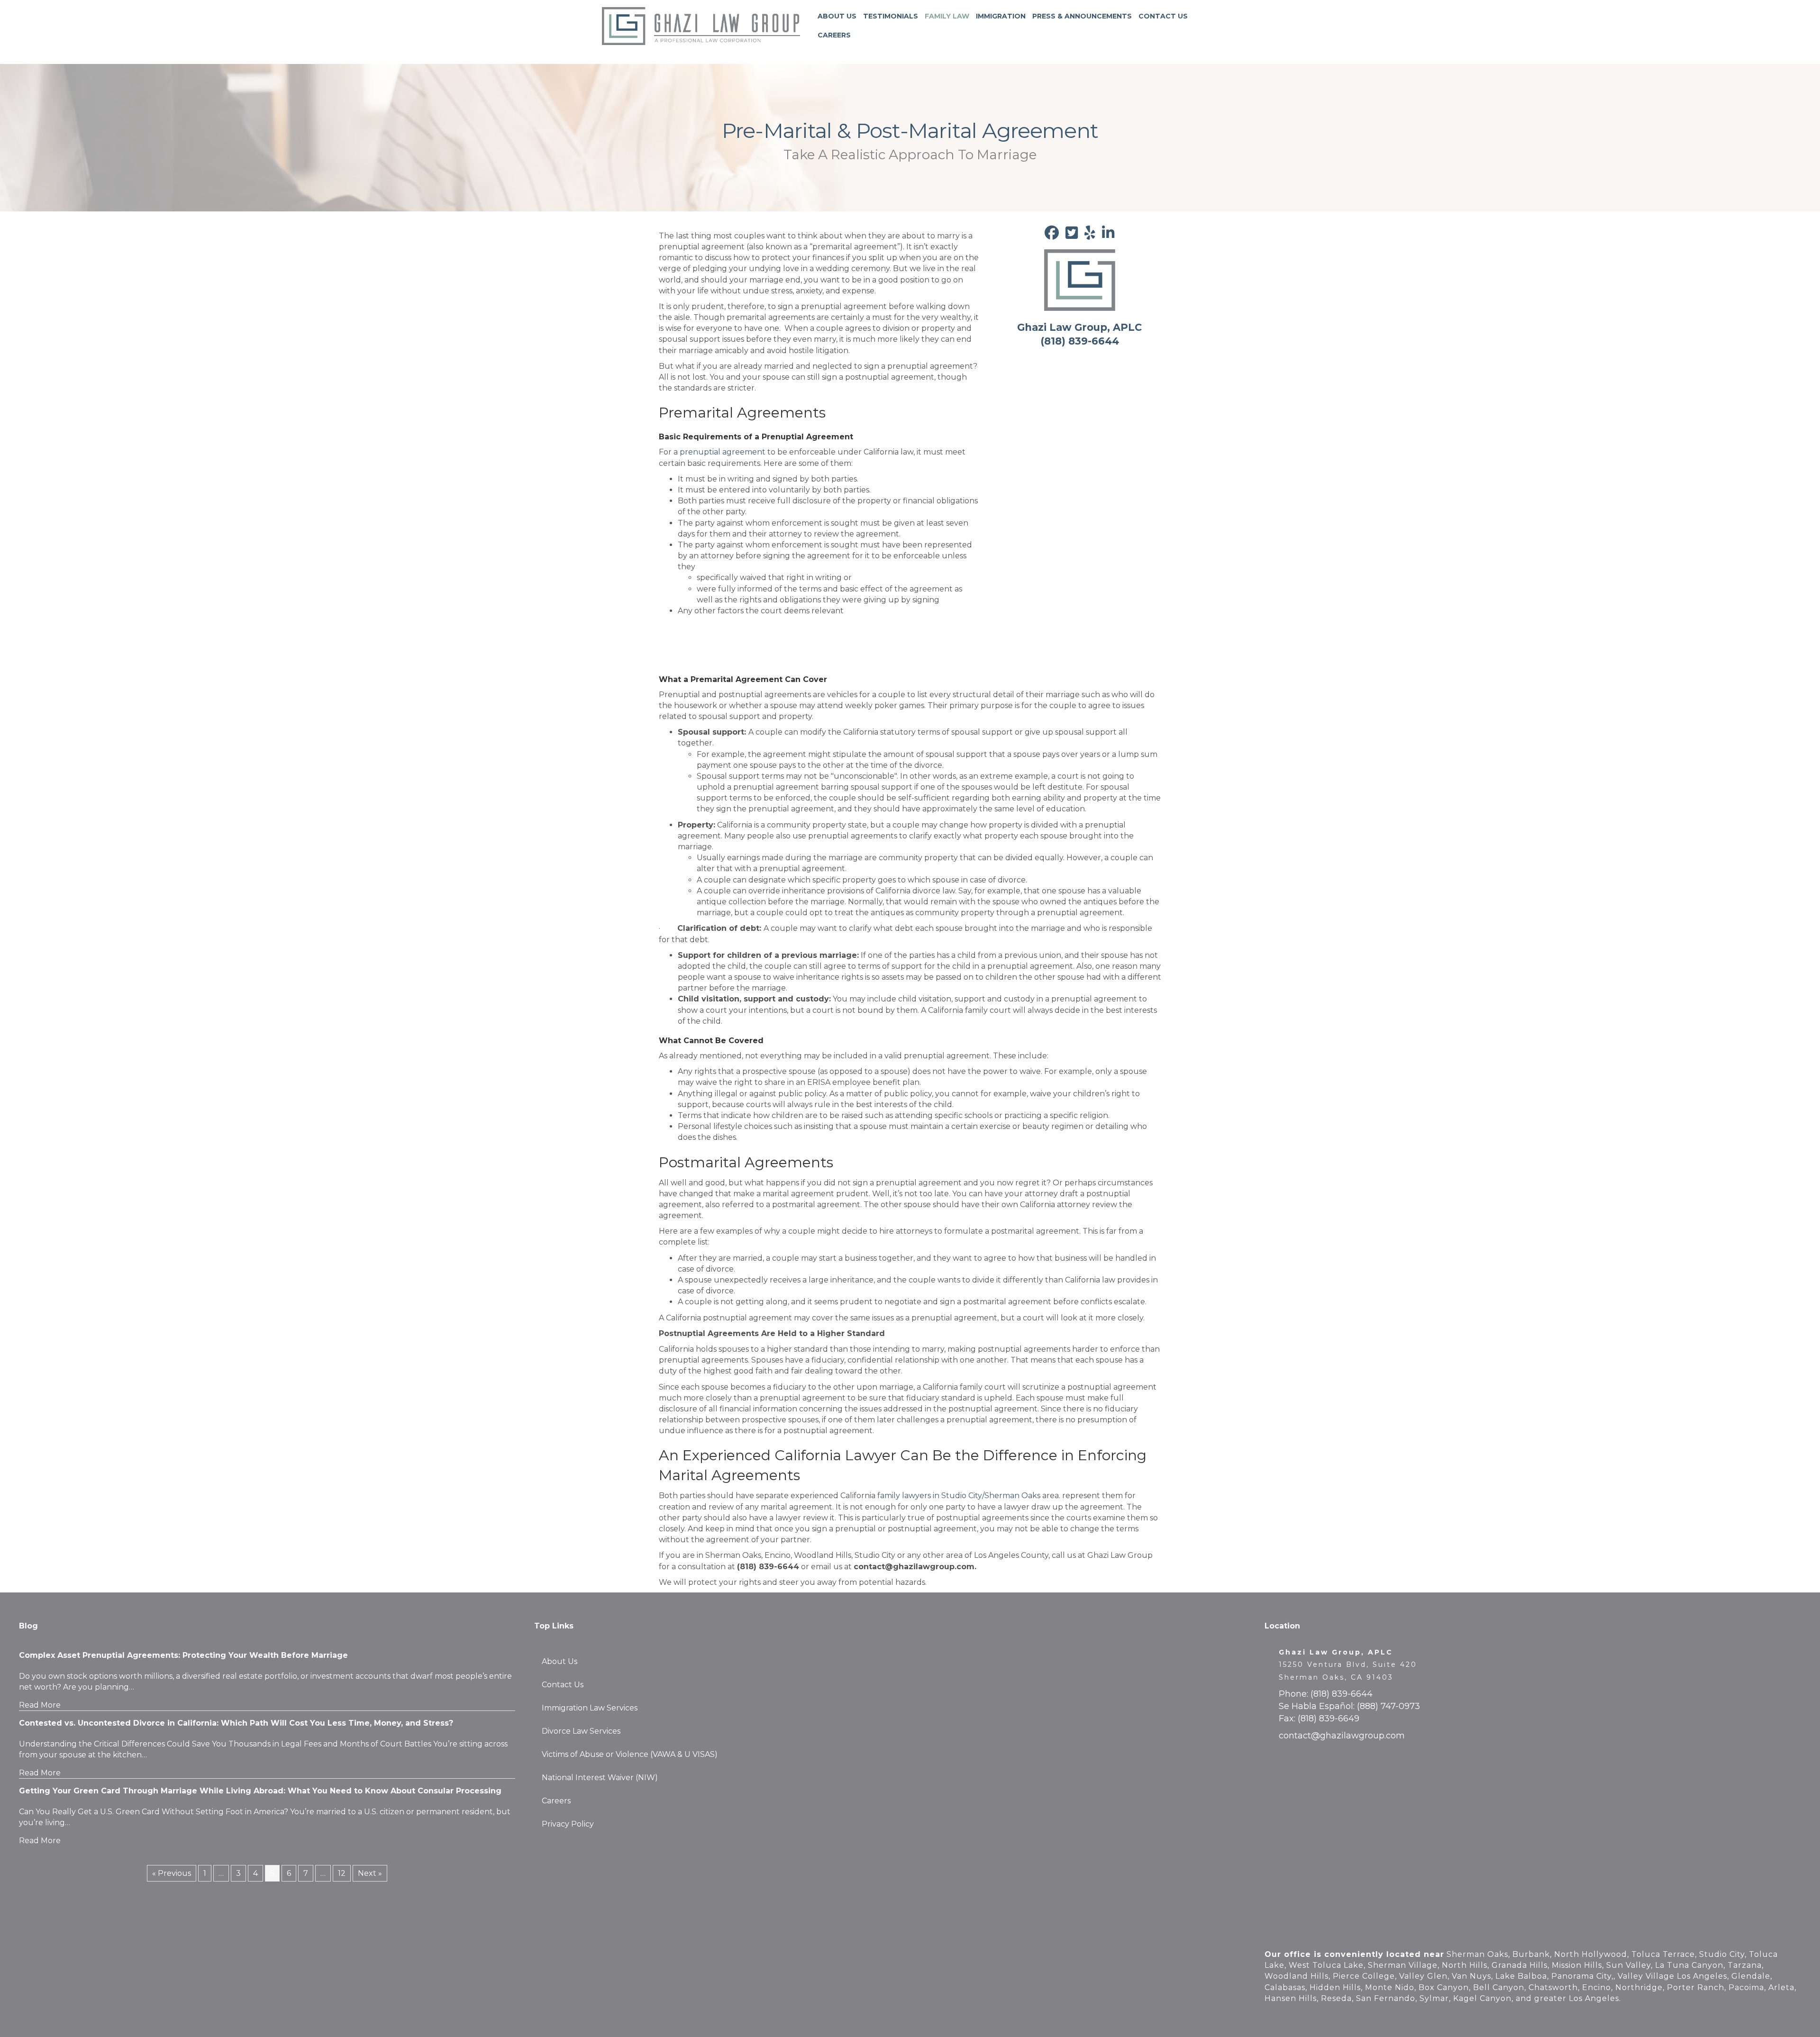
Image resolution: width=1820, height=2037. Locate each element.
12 (342, 1873)
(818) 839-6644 (1342, 1694)
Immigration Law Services (590, 1708)
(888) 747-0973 (1388, 1706)
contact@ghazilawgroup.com (1342, 1736)
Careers (834, 35)
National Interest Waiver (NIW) (600, 1778)
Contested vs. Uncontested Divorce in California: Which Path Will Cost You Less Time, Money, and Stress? (236, 1723)
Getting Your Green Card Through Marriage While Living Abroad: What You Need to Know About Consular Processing (260, 1791)
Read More (40, 1705)
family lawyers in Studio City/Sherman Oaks (959, 1496)
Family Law (947, 16)
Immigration (1001, 16)
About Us (837, 16)
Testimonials (891, 16)
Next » (370, 1873)
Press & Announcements (1082, 16)
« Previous (172, 1873)
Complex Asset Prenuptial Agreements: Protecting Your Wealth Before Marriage (183, 1655)
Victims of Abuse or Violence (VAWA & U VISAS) (630, 1754)
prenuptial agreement (723, 452)
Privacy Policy (568, 1824)
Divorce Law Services (581, 1731)
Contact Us (1163, 16)
